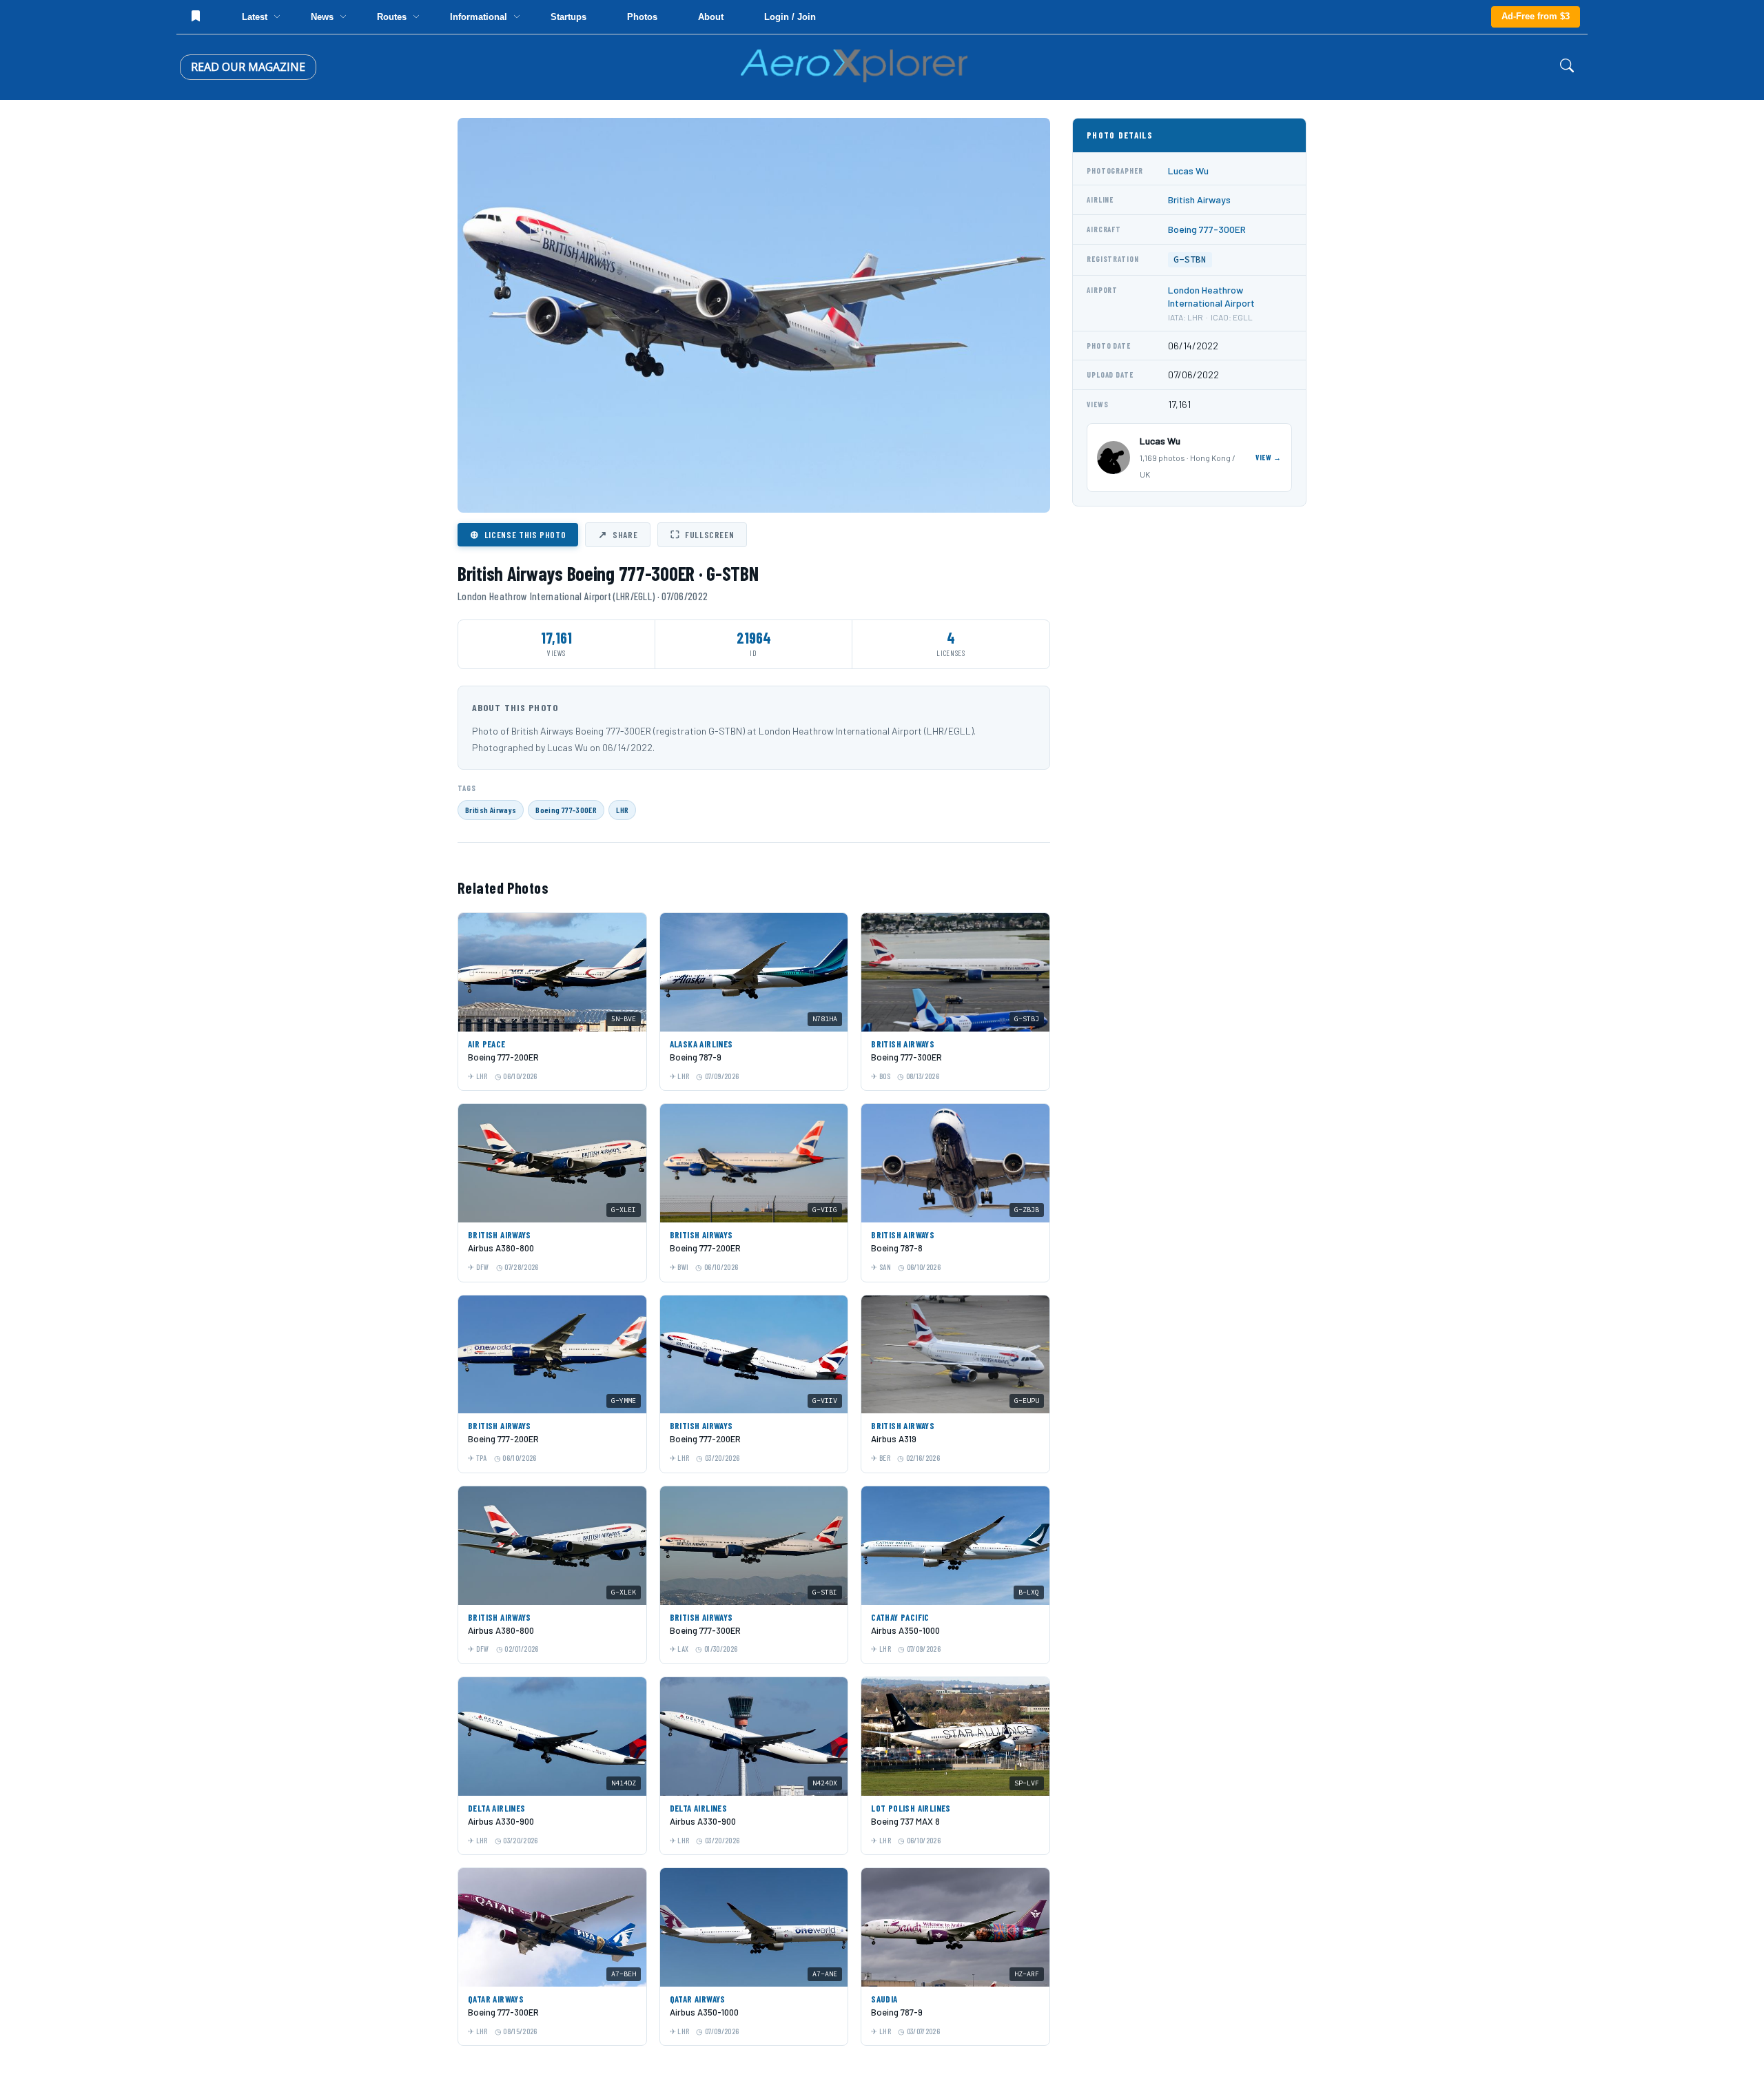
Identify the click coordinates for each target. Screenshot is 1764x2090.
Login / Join (790, 17)
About (711, 17)
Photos (642, 17)
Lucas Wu (1188, 171)
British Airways (491, 810)
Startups (568, 17)
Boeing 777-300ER (566, 810)
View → (1269, 457)
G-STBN (1190, 259)
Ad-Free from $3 (1536, 16)
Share (618, 534)
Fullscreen (702, 534)
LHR (622, 810)
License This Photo (518, 534)
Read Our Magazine (248, 67)
